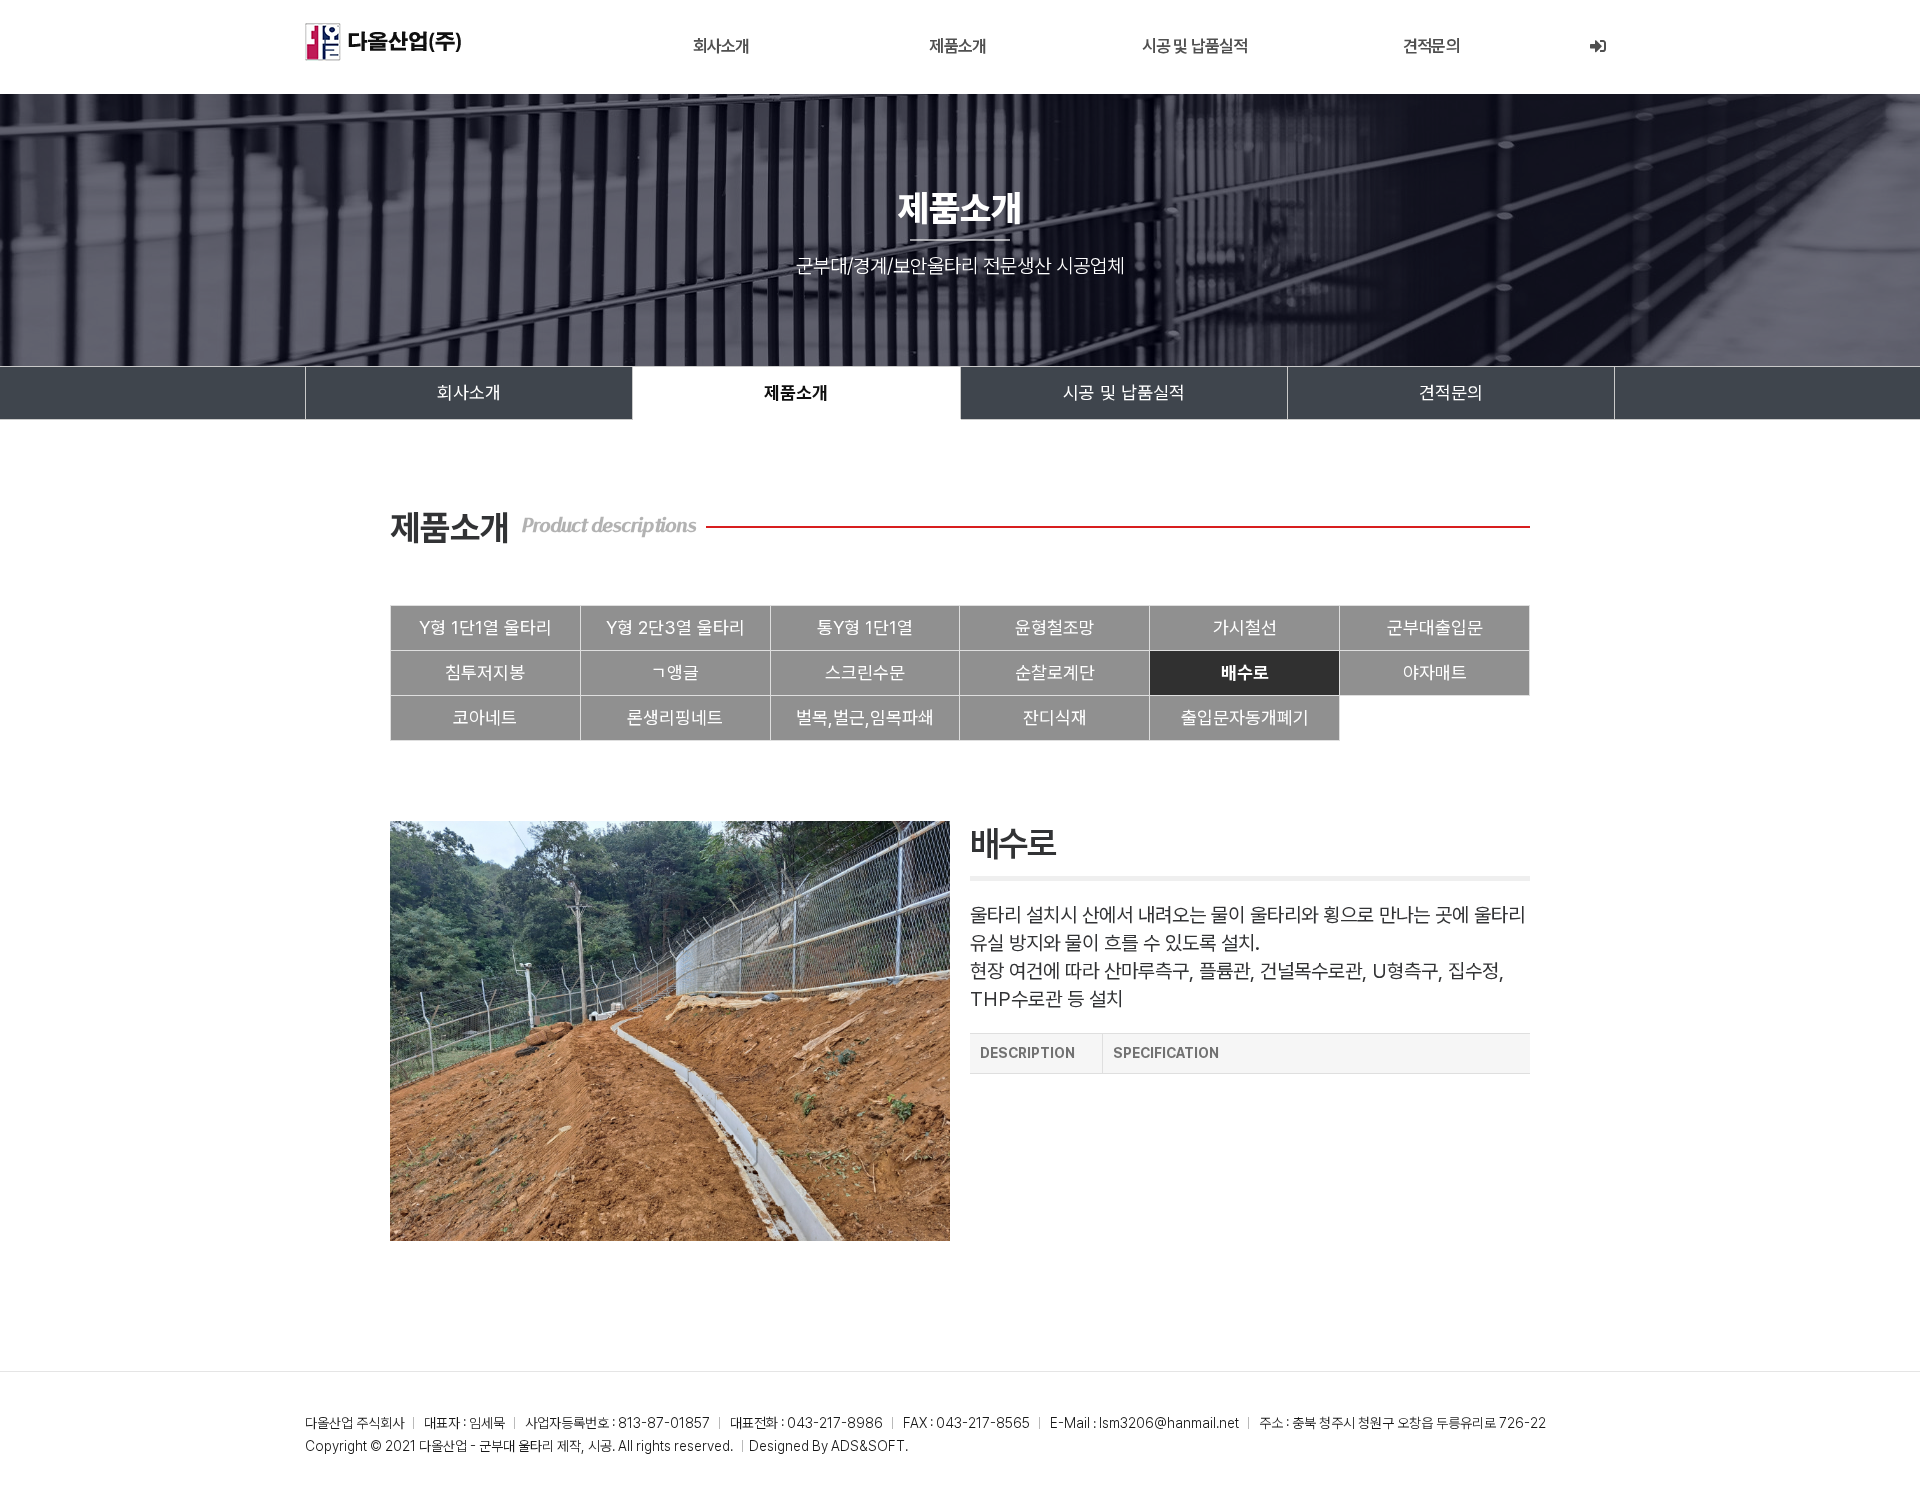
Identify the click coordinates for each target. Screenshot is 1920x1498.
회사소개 (721, 46)
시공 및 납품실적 (1194, 46)
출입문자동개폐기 (1245, 717)
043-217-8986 (835, 1423)
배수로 (1245, 672)
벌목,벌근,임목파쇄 (865, 717)
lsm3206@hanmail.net (1169, 1423)
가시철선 (1245, 627)
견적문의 (1431, 46)
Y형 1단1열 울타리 (485, 627)
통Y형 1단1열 (865, 627)
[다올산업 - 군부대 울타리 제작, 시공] (383, 42)
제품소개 (957, 46)
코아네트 (485, 717)
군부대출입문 (1435, 627)
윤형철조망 (1055, 627)
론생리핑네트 (675, 717)
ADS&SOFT (868, 1446)
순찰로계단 (1055, 672)
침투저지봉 (485, 672)
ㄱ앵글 (675, 672)
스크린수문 (865, 672)
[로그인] (1597, 46)
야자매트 (1435, 672)
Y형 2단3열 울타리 (675, 627)
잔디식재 (1055, 717)
